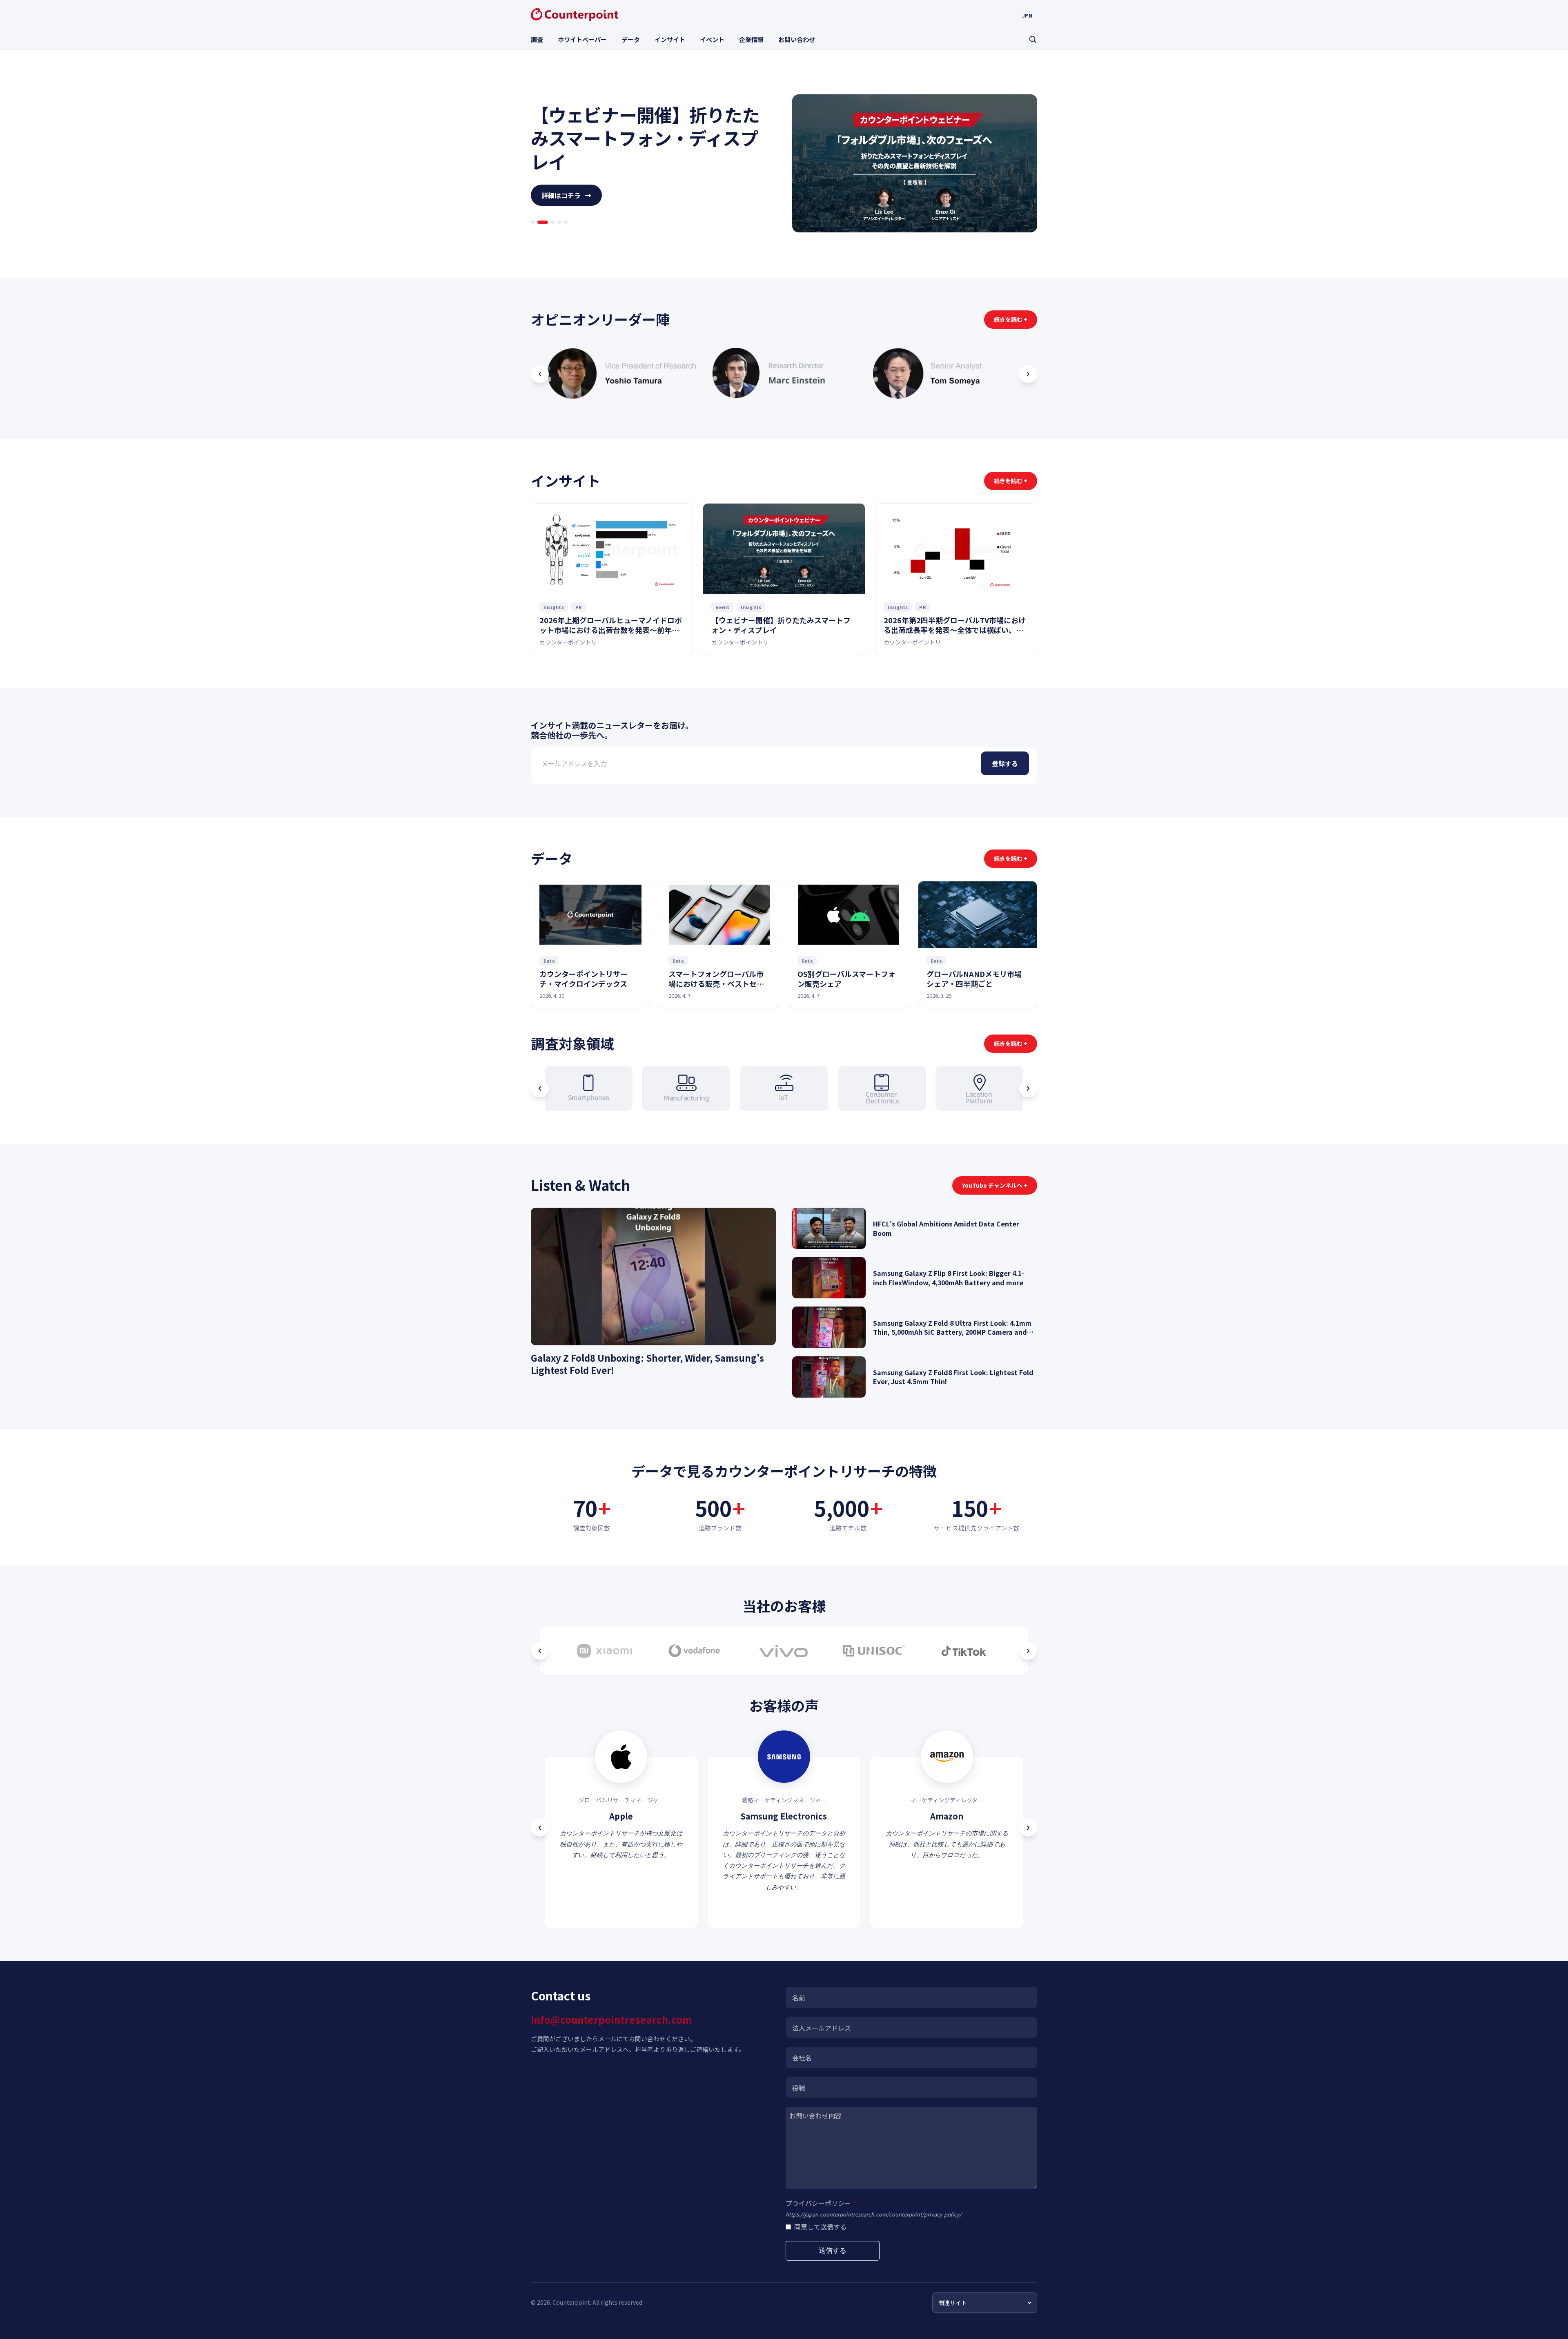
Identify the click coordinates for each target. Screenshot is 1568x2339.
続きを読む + (1011, 319)
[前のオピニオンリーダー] (540, 374)
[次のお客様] (1028, 1651)
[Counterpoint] (575, 15)
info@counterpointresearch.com (611, 2019)
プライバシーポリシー (821, 2203)
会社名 (802, 2058)
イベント (712, 39)
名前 (799, 1998)
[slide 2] (539, 234)
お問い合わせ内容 (815, 2116)
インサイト (670, 39)
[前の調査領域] (540, 1088)
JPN (1027, 16)
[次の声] (1028, 1828)
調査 (537, 39)
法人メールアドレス (822, 2028)
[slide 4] (556, 234)
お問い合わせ (797, 39)
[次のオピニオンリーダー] (1028, 374)
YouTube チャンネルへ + (995, 1185)
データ (631, 39)
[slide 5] (566, 234)
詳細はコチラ (566, 207)
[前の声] (540, 1828)
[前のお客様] (540, 1651)
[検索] (1033, 39)
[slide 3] (546, 234)
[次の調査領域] (1028, 1088)
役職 (799, 2088)
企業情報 (751, 39)
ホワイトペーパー (582, 39)
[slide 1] (532, 234)
